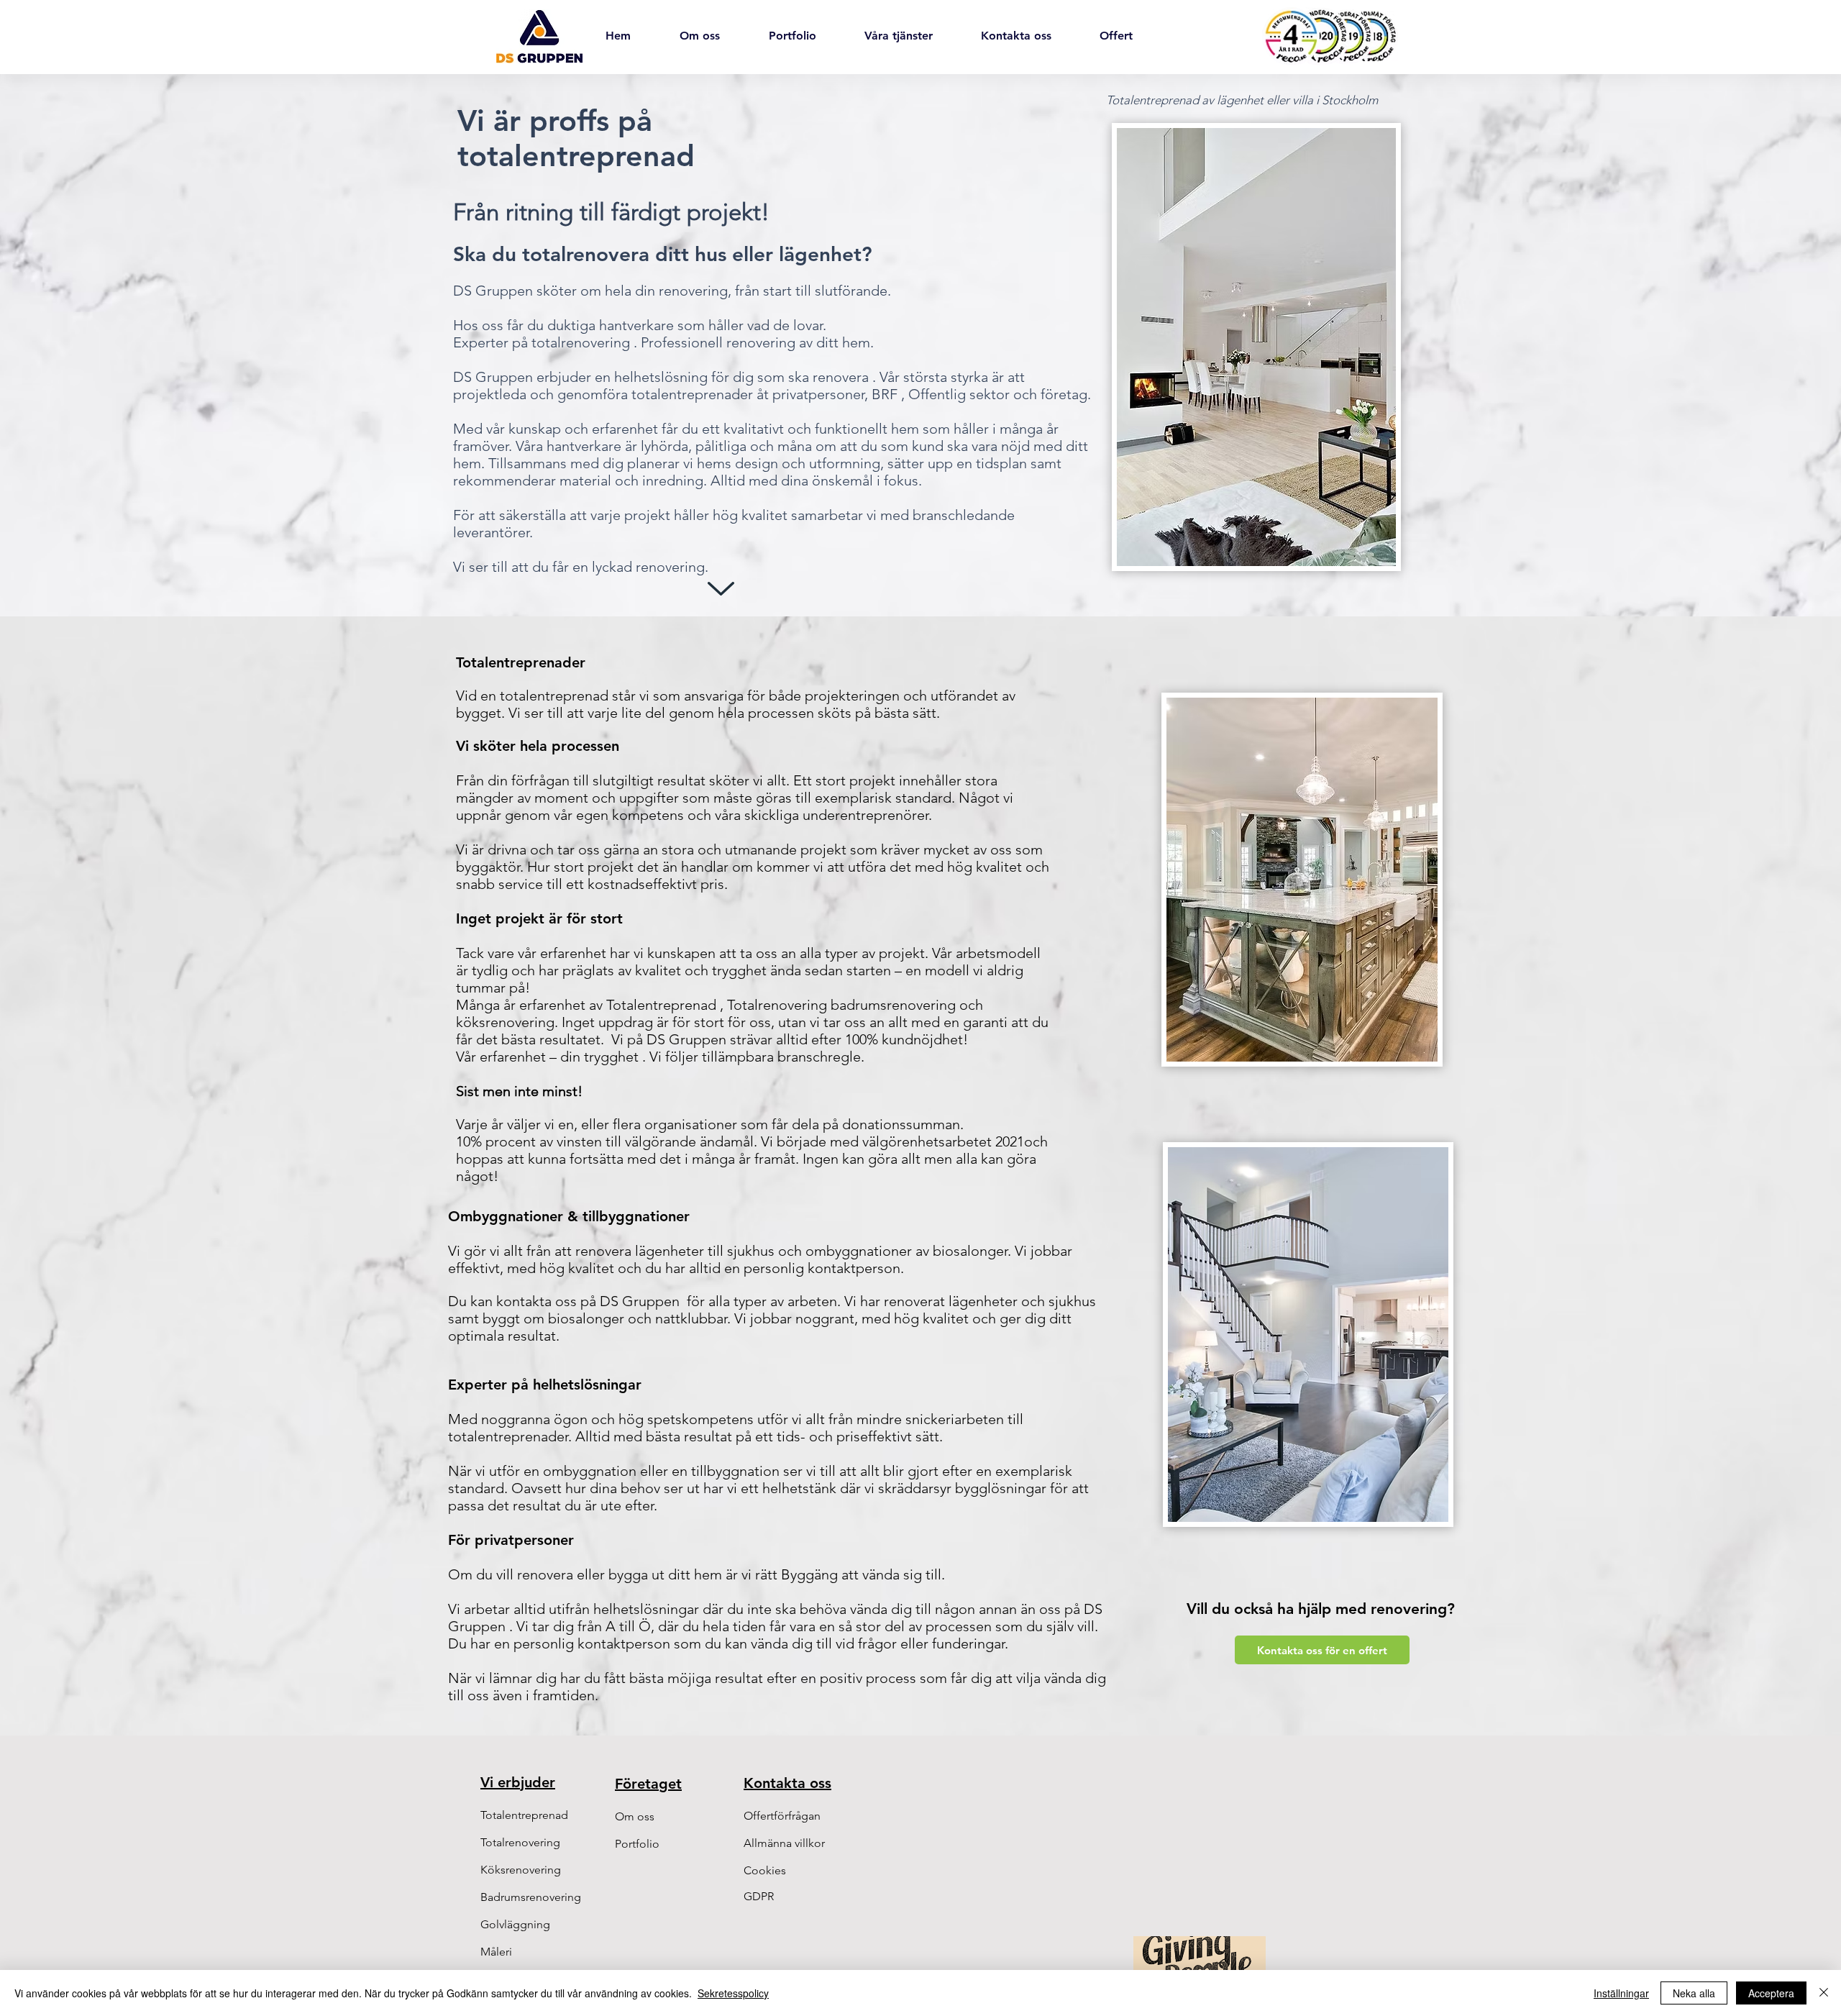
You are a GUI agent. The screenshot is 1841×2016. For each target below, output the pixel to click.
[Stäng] (1824, 1993)
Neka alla (1694, 1993)
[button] (784, 1843)
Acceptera (1771, 1993)
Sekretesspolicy (733, 1993)
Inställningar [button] (1621, 1993)
